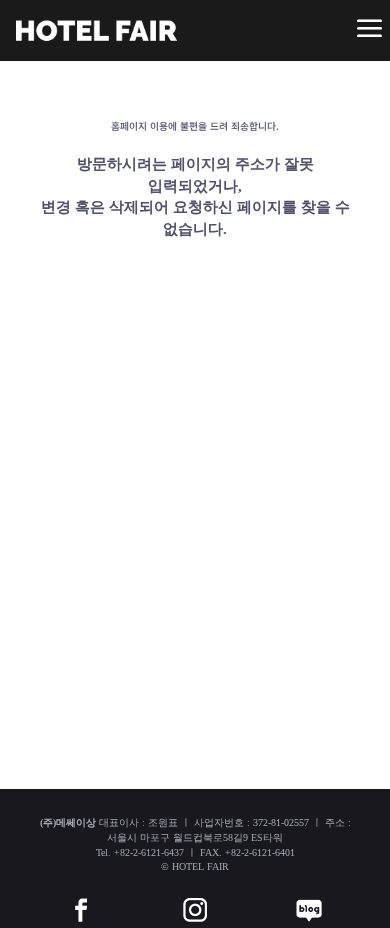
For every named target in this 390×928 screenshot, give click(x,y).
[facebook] (81, 895)
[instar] (195, 895)
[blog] (309, 895)
